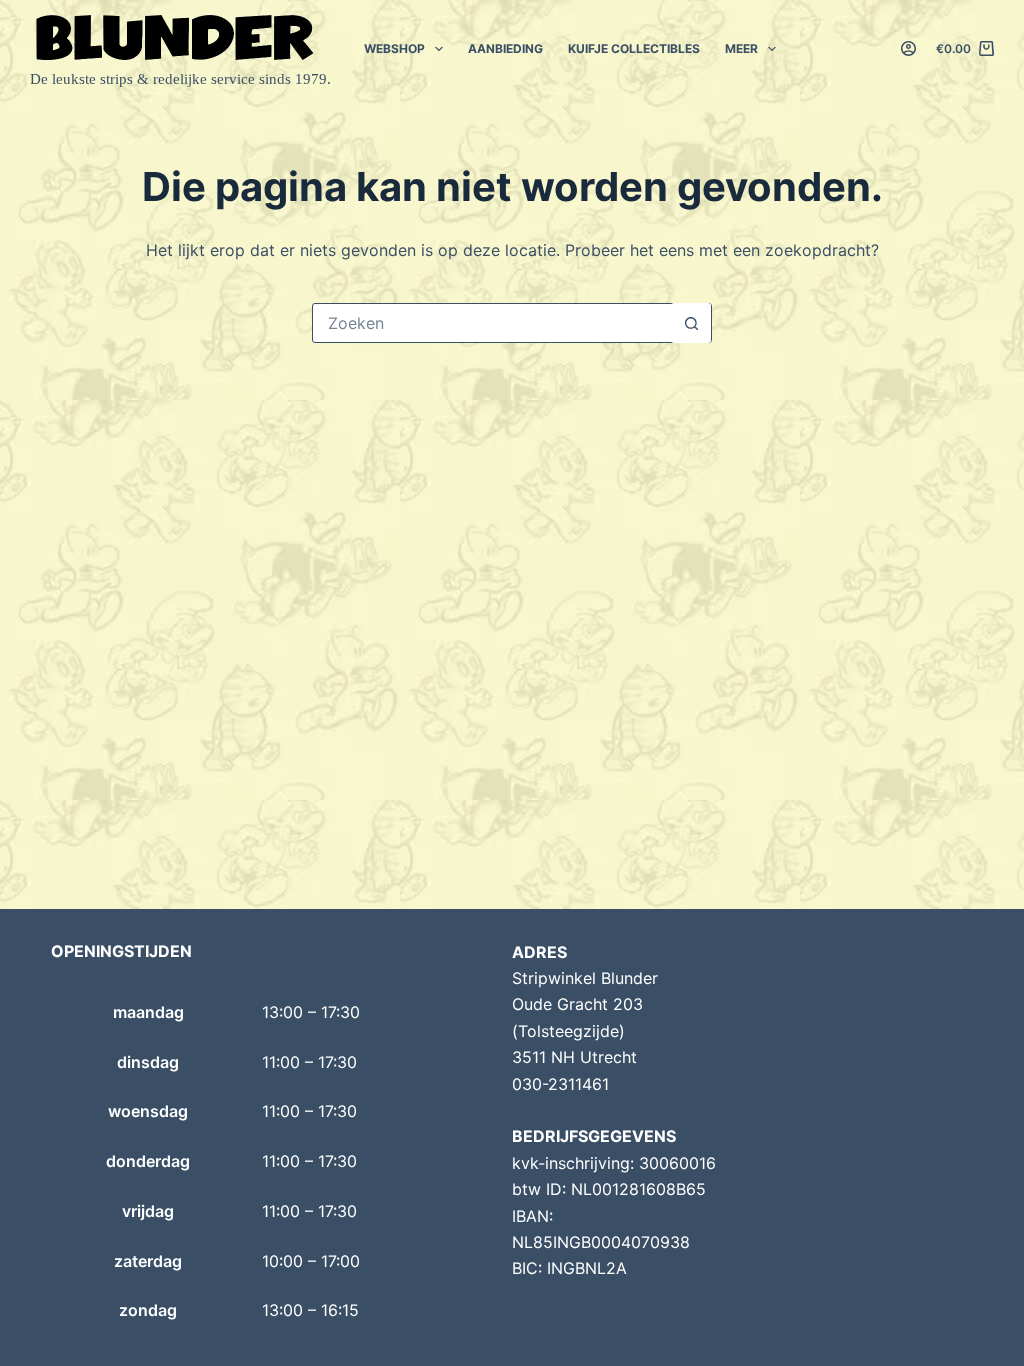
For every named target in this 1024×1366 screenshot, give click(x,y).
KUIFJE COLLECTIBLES (634, 48)
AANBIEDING (505, 48)
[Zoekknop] (691, 323)
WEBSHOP (394, 48)
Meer (741, 48)
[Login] (908, 48)
